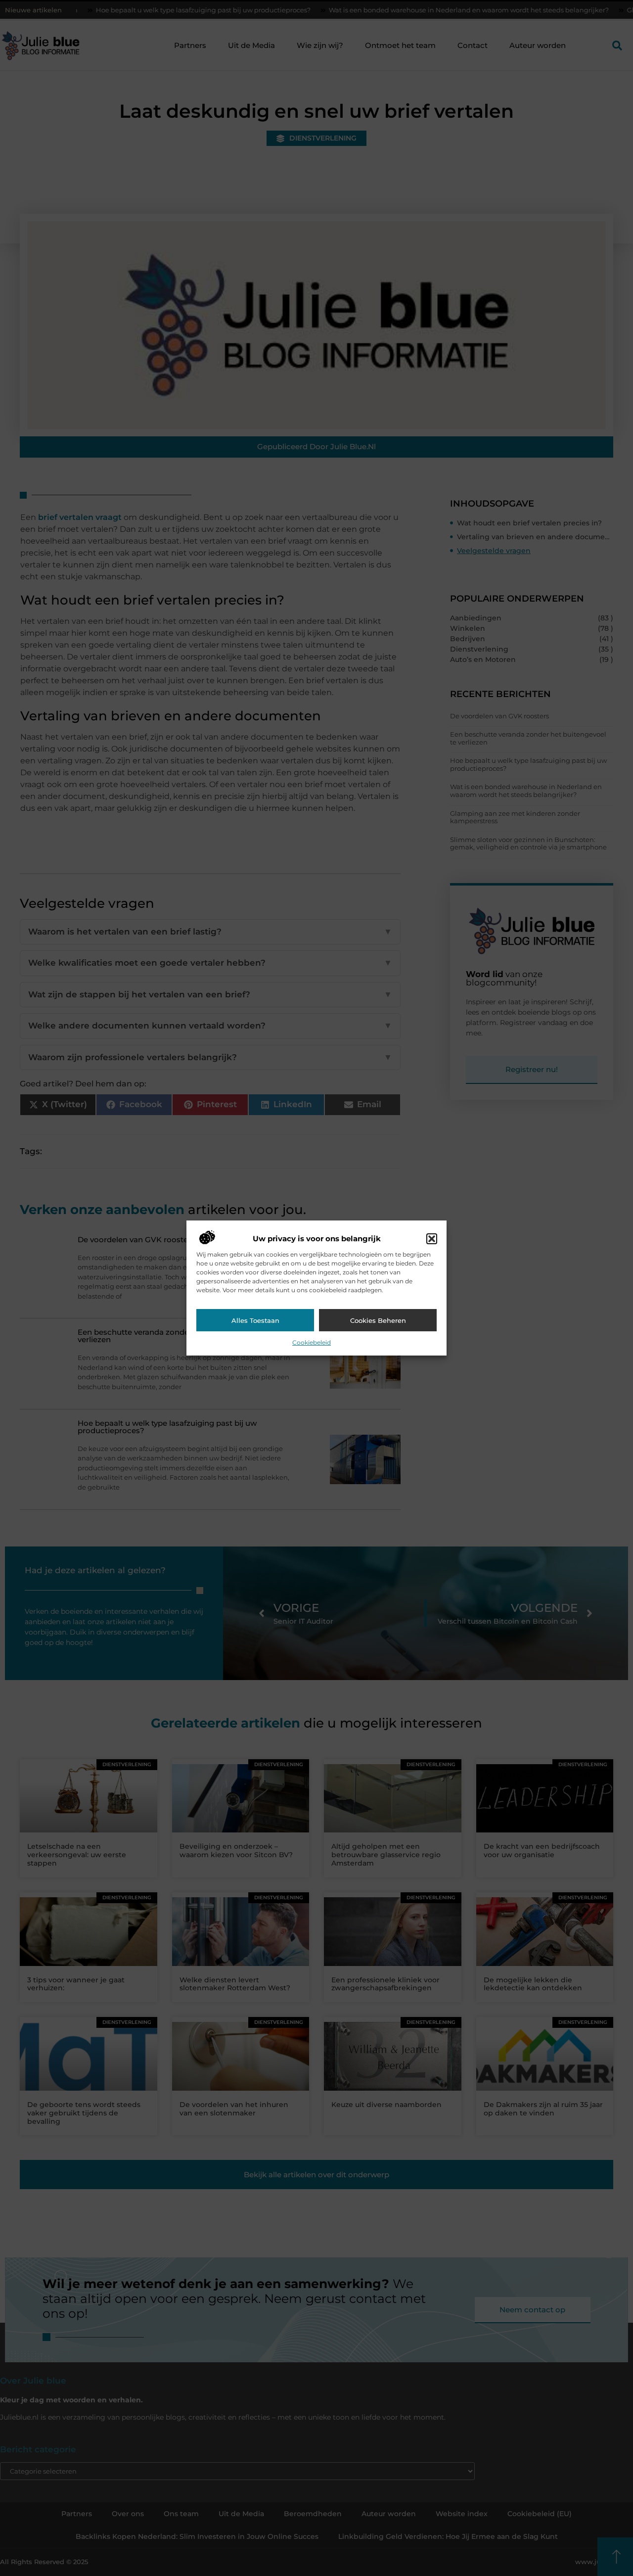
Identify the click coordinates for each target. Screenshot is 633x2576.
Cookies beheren (378, 1320)
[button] (432, 1239)
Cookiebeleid (312, 1342)
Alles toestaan (255, 1320)
